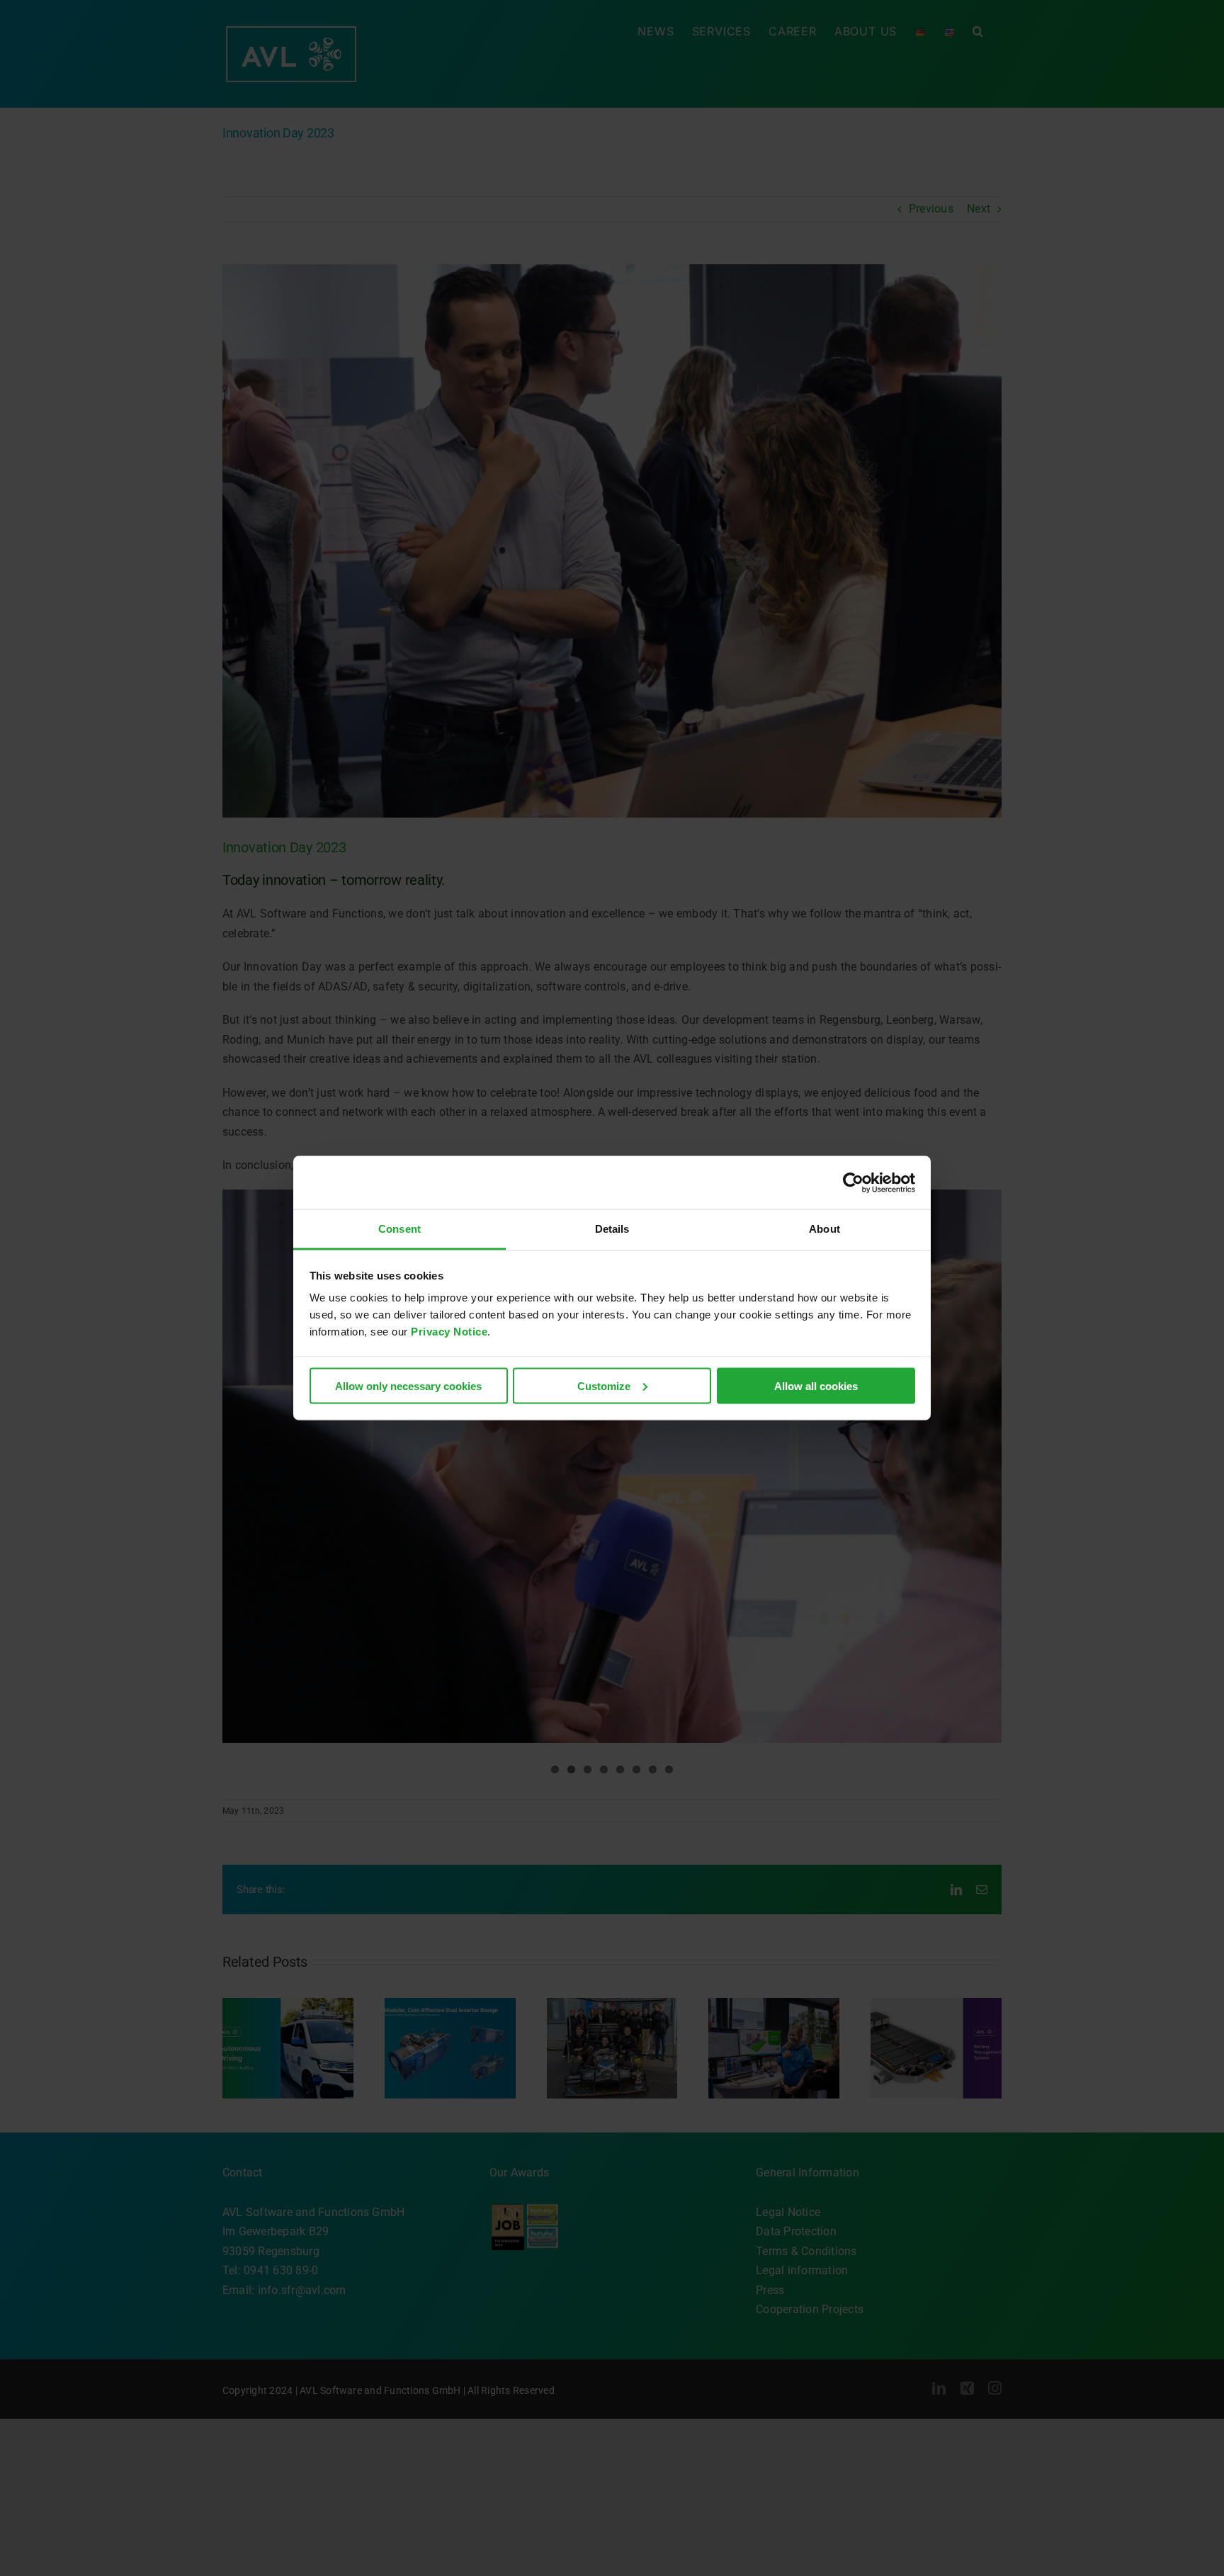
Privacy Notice (449, 1332)
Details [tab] (612, 1229)
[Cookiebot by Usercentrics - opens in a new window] (853, 1182)
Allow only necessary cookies (408, 1385)
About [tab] (824, 1229)
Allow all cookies (816, 1385)
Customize (604, 1385)
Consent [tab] (399, 1229)
